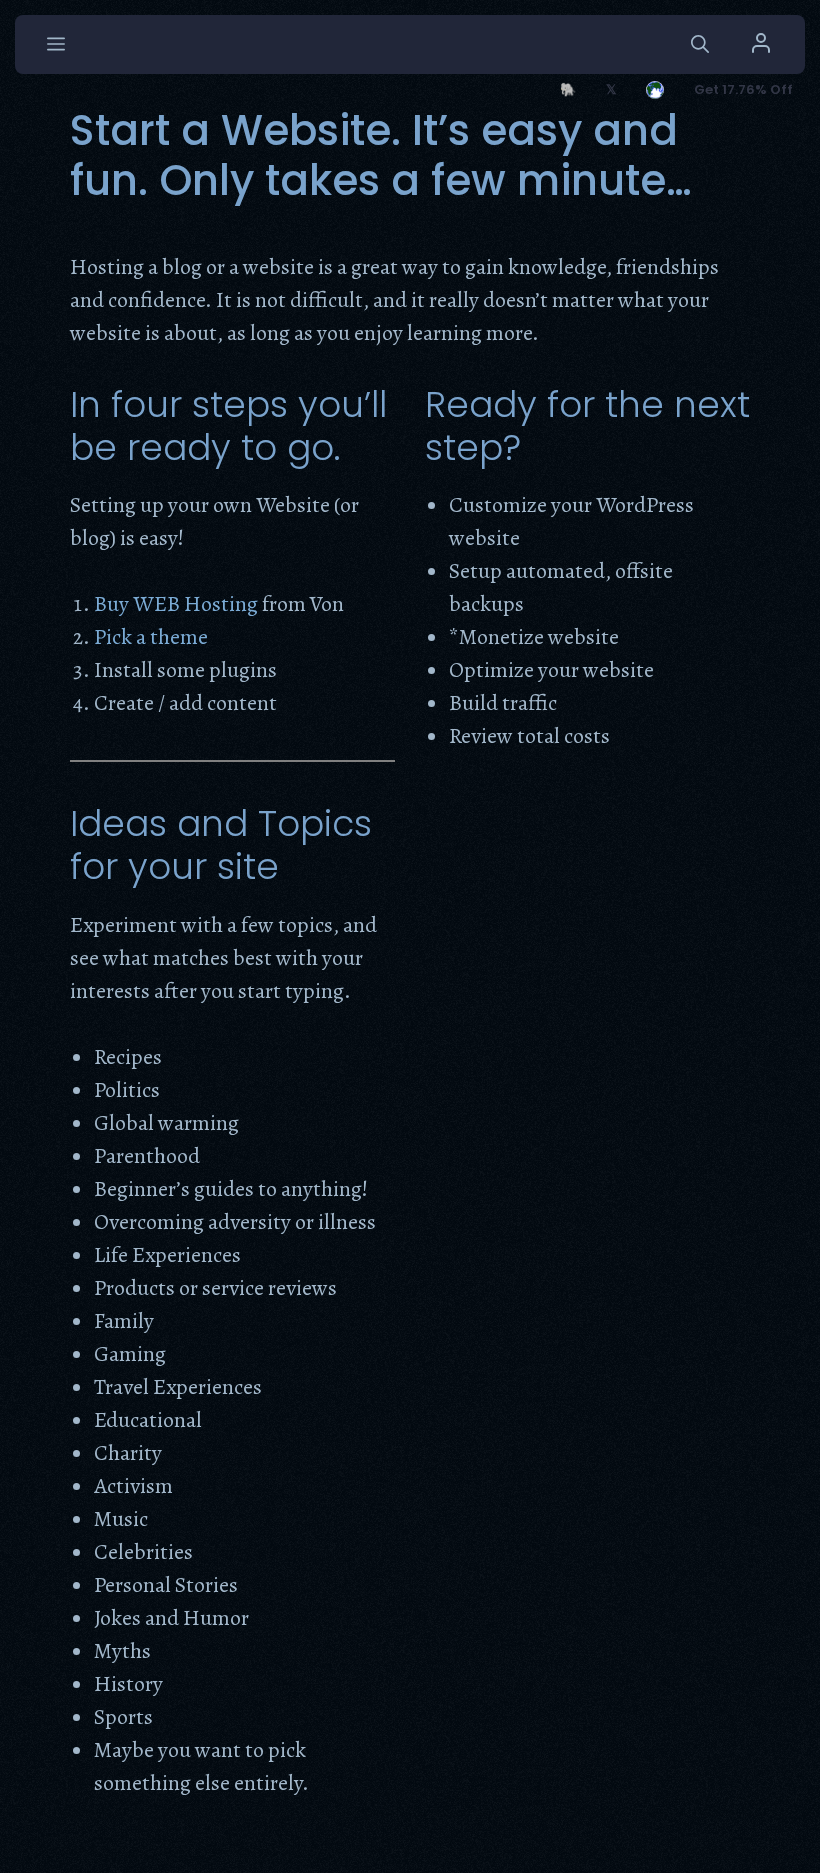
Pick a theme (151, 637)
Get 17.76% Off (743, 89)
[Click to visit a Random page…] (655, 90)
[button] (700, 44)
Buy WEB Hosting (176, 604)
